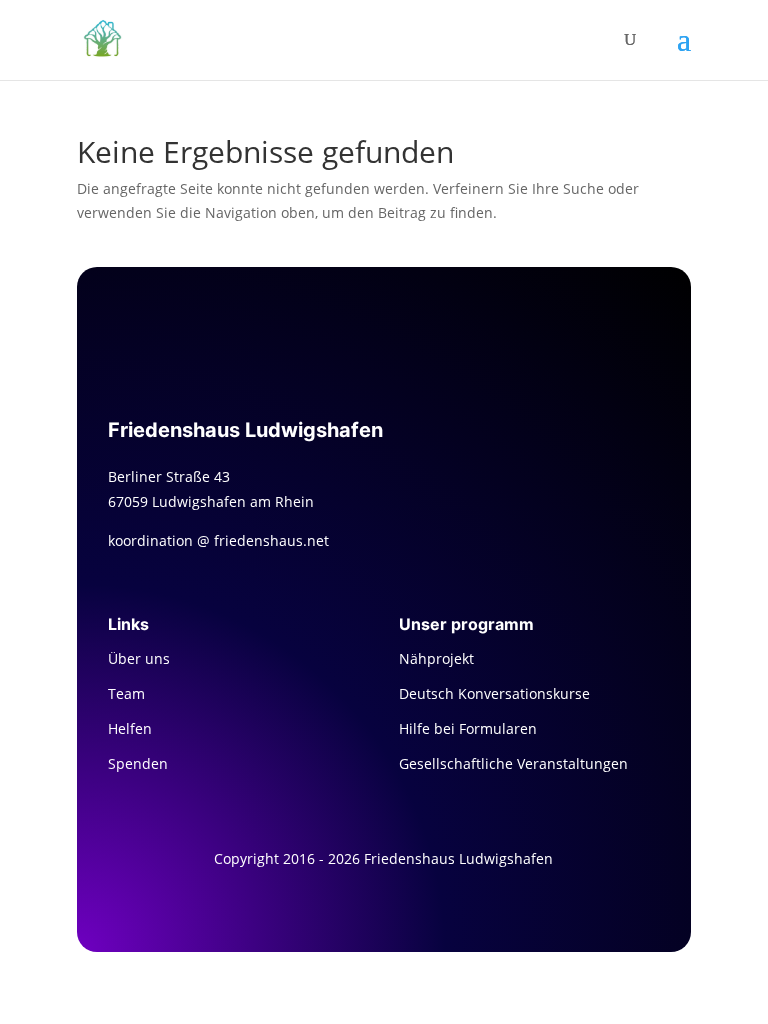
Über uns (139, 658)
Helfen (130, 728)
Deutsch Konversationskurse (494, 693)
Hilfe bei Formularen (468, 728)
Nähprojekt (436, 658)
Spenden (138, 763)
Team (126, 693)
